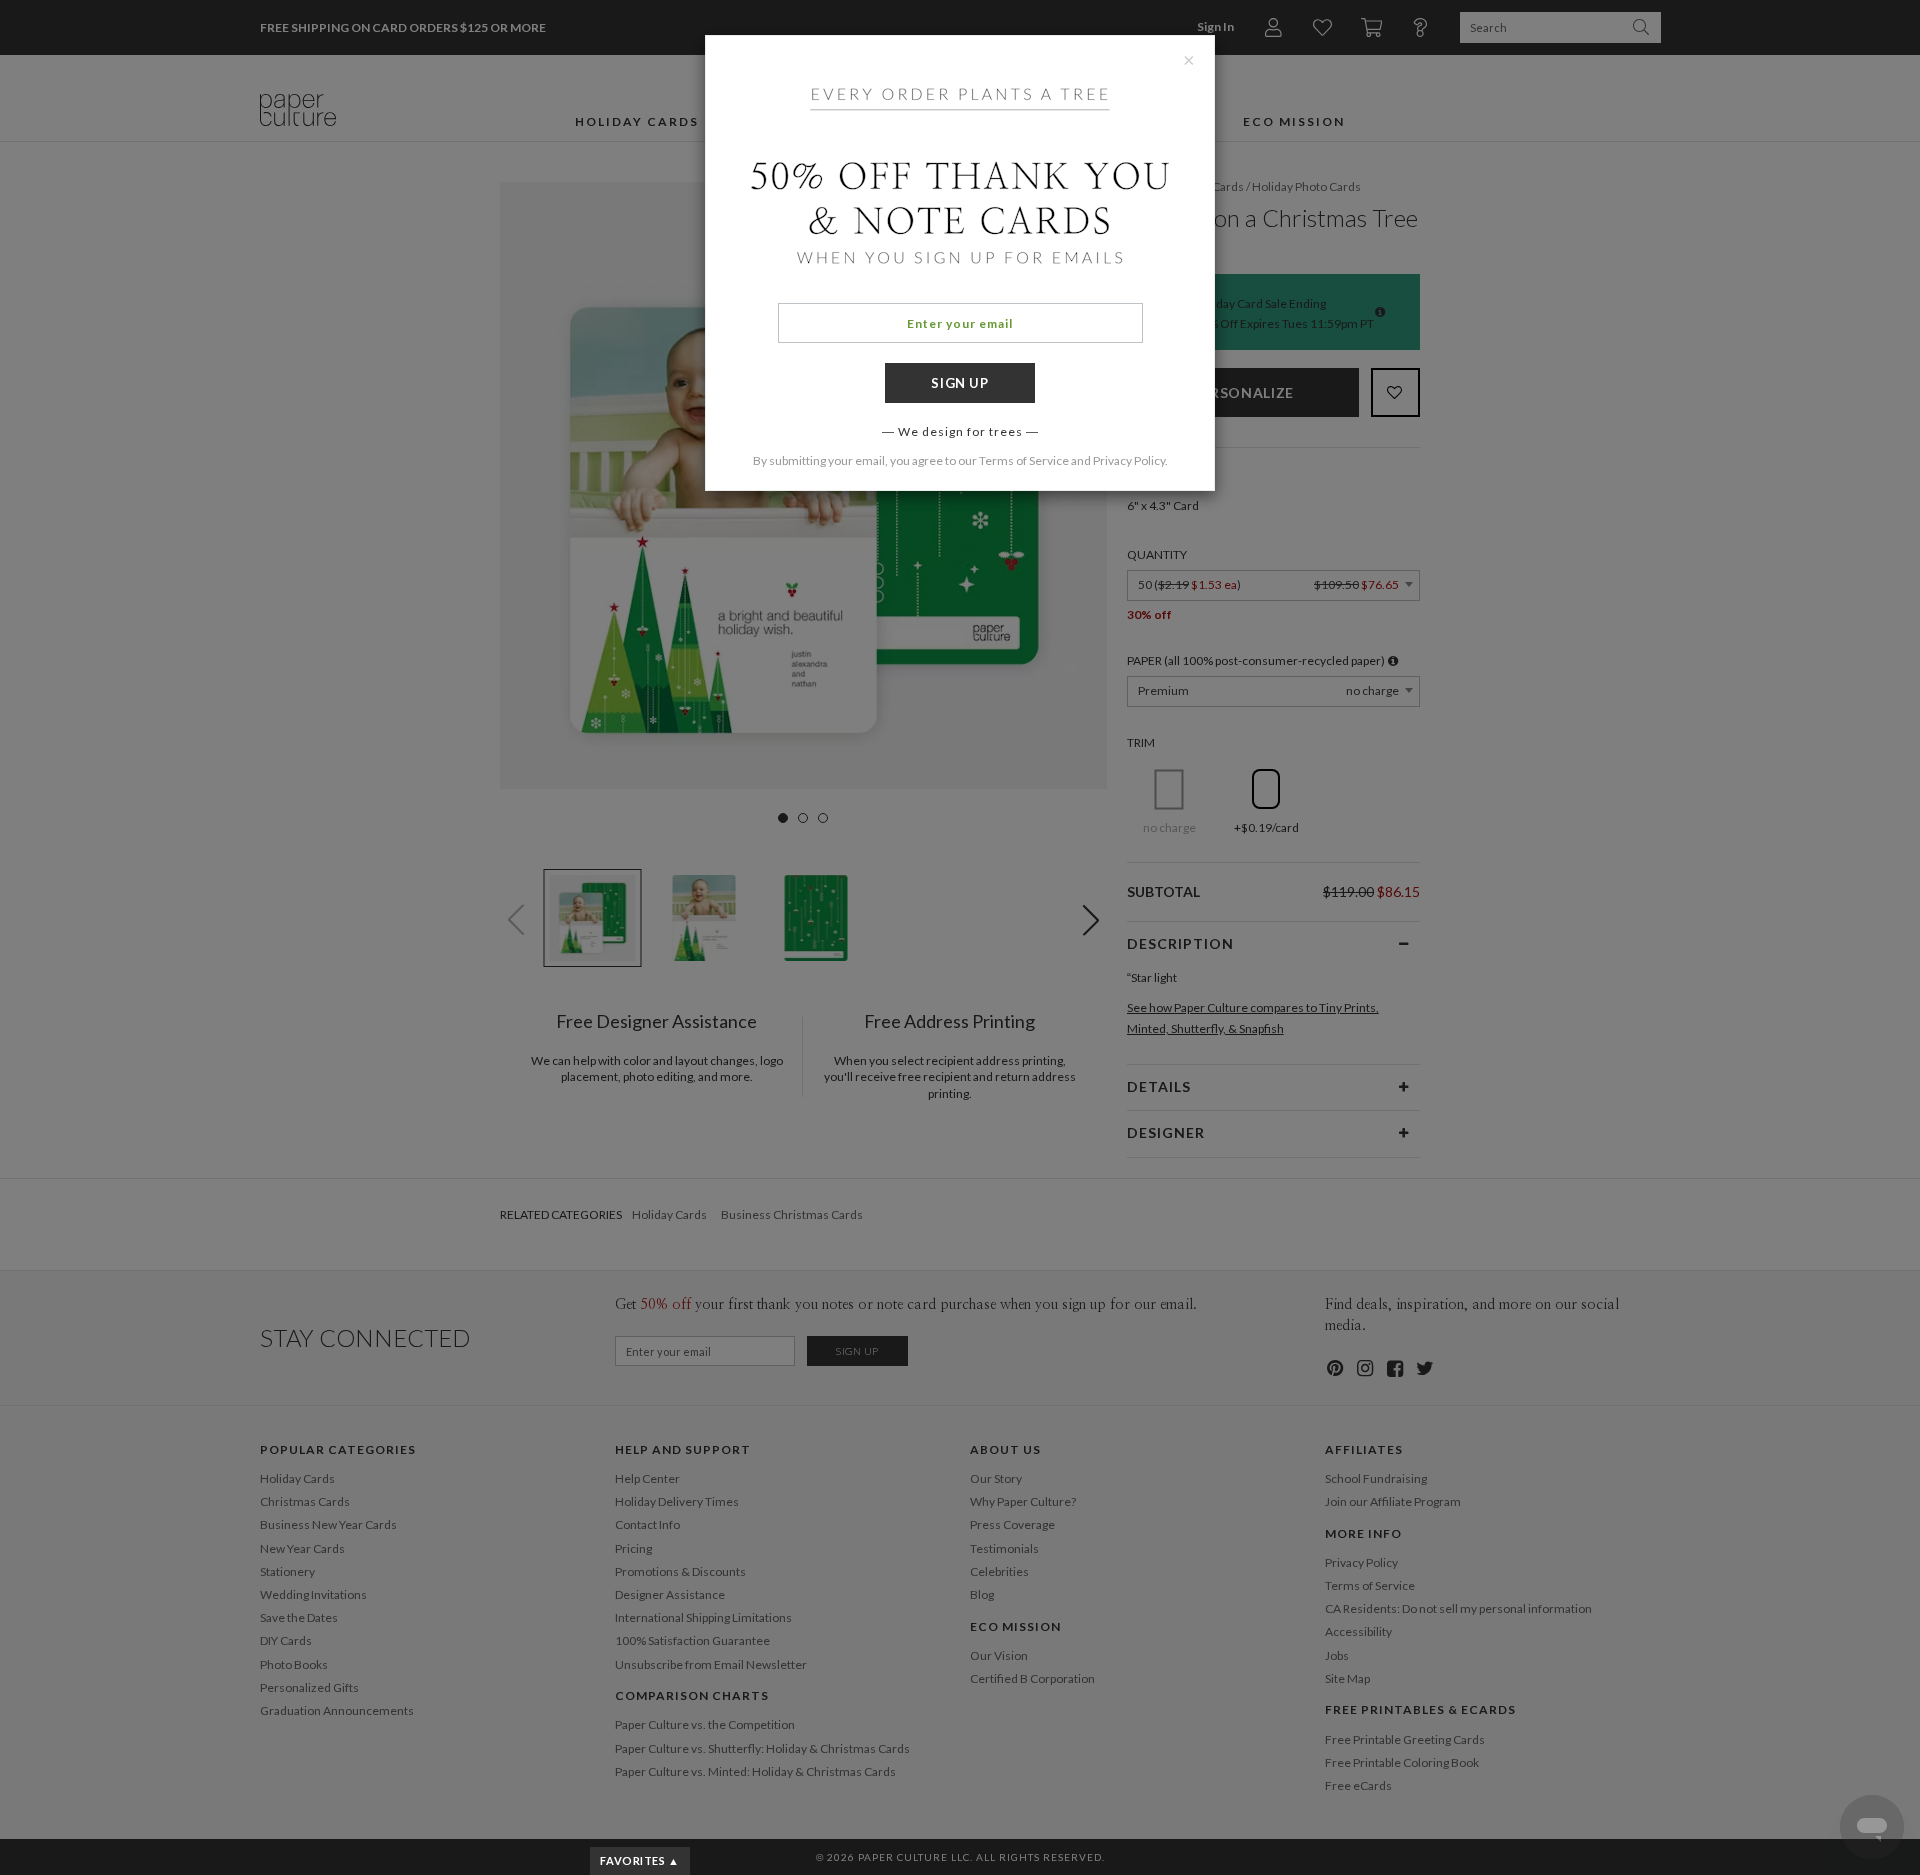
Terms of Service (1024, 460)
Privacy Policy (1129, 460)
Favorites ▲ (639, 1860)
